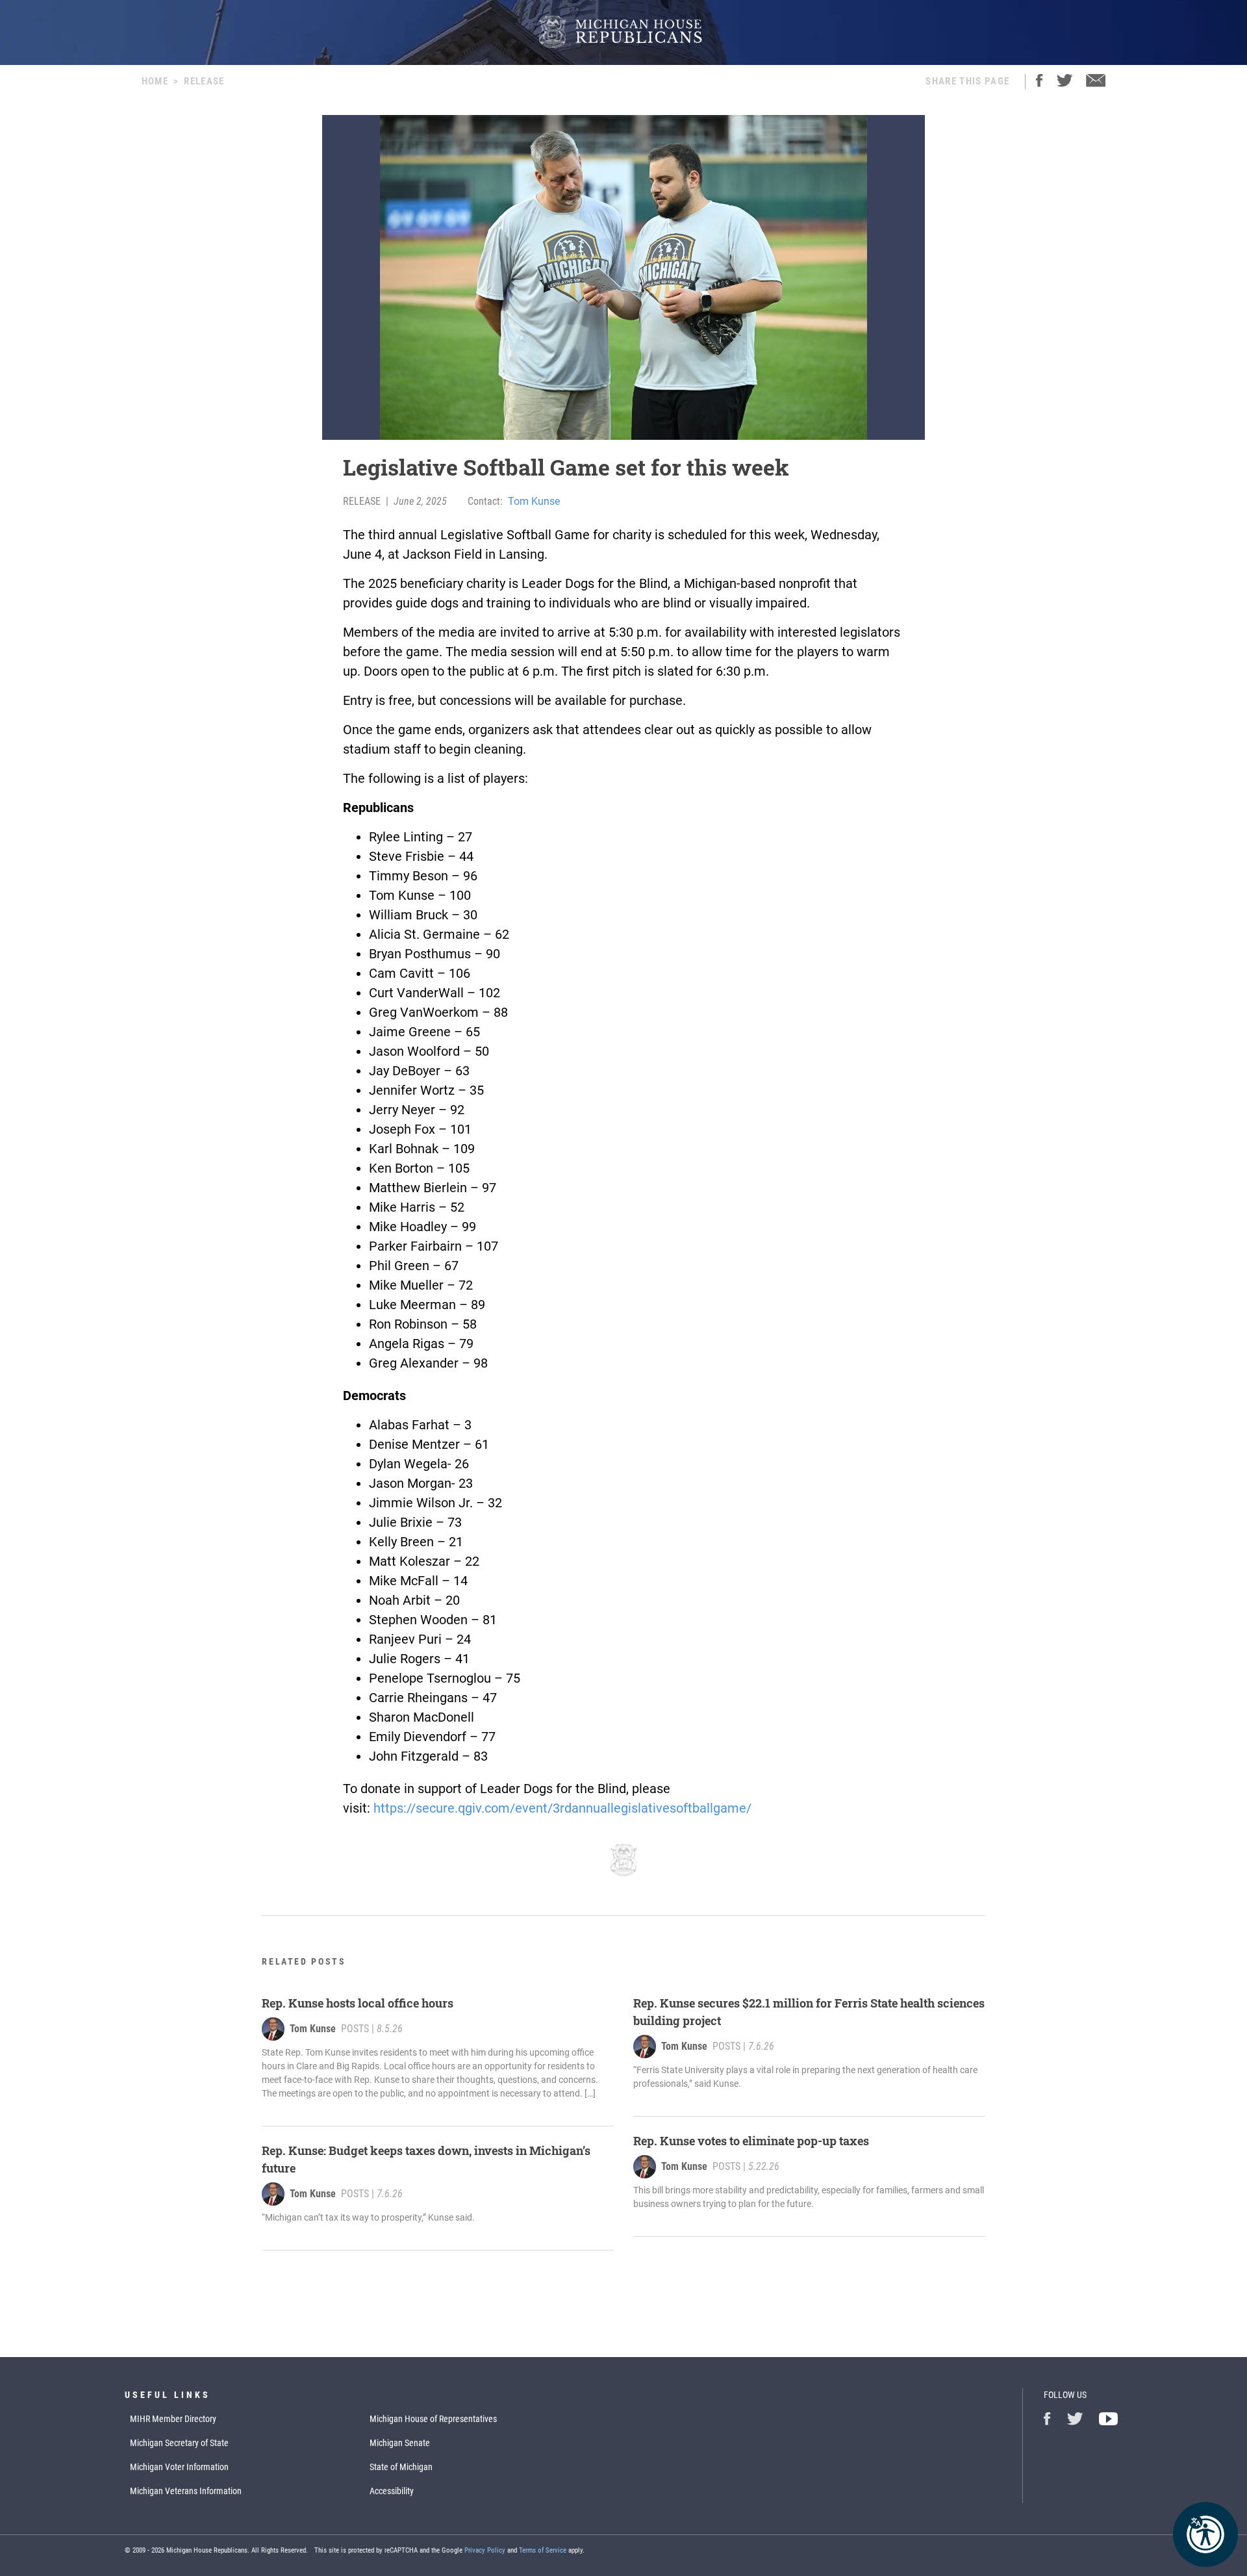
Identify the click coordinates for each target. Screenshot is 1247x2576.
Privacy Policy (485, 2550)
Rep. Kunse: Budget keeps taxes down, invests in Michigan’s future (426, 2159)
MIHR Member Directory (173, 2419)
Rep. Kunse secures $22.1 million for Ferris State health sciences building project (809, 2012)
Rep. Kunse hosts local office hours (358, 2003)
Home (155, 81)
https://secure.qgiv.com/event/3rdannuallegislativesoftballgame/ (562, 1808)
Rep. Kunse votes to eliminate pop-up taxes (751, 2141)
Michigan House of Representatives (433, 2419)
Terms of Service (543, 2550)
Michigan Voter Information (179, 2467)
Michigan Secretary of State (179, 2443)
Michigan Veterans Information (186, 2491)
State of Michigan (401, 2467)
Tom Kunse (534, 501)
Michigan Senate (400, 2443)
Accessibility (392, 2491)
